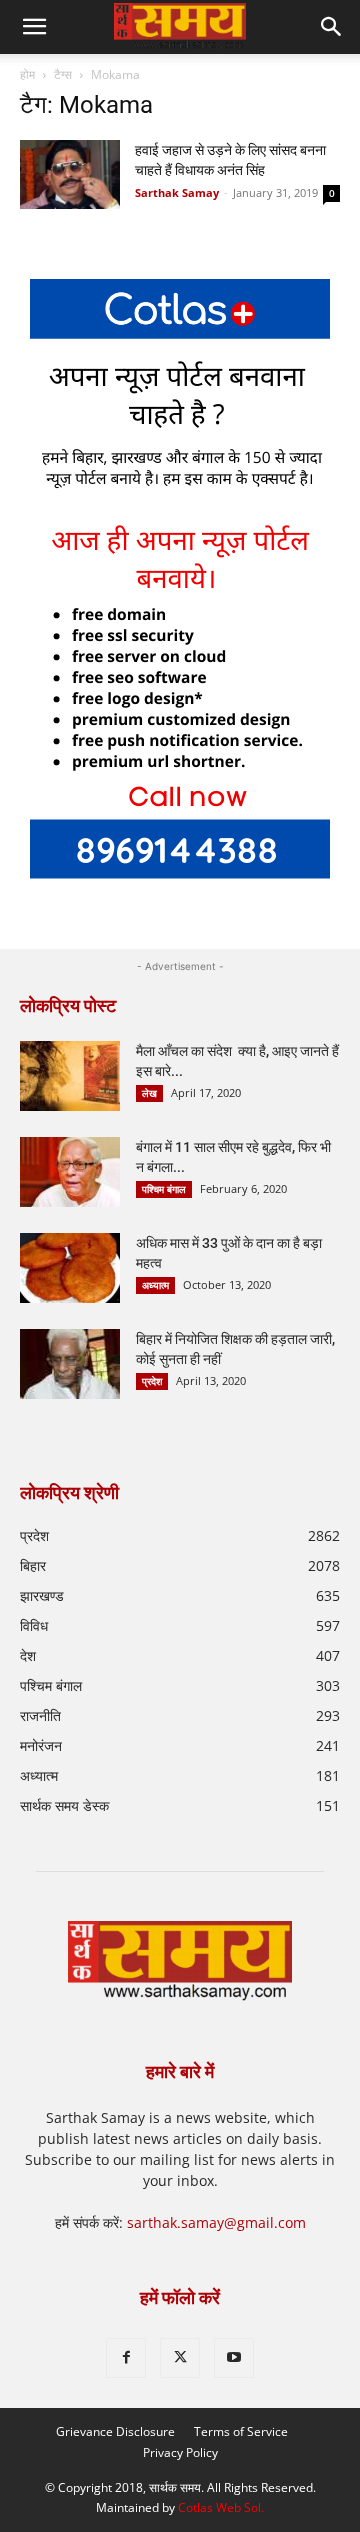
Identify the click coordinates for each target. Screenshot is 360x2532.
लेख (149, 1093)
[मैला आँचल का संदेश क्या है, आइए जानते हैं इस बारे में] (70, 1076)
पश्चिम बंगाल (164, 1189)
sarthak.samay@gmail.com (216, 2222)
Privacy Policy (180, 2452)
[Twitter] (180, 2358)
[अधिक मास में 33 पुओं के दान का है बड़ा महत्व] (70, 1268)
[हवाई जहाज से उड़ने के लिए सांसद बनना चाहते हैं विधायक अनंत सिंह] (70, 174)
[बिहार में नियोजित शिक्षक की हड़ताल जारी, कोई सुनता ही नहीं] (70, 1364)
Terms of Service (241, 2431)
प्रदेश (152, 1381)
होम (27, 74)
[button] (332, 27)
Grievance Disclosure (115, 2431)
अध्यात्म (155, 1285)
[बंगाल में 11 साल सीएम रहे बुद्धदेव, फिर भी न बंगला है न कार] (70, 1172)
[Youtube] (234, 2358)
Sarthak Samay (177, 192)
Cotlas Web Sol (219, 2507)
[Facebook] (126, 2358)
